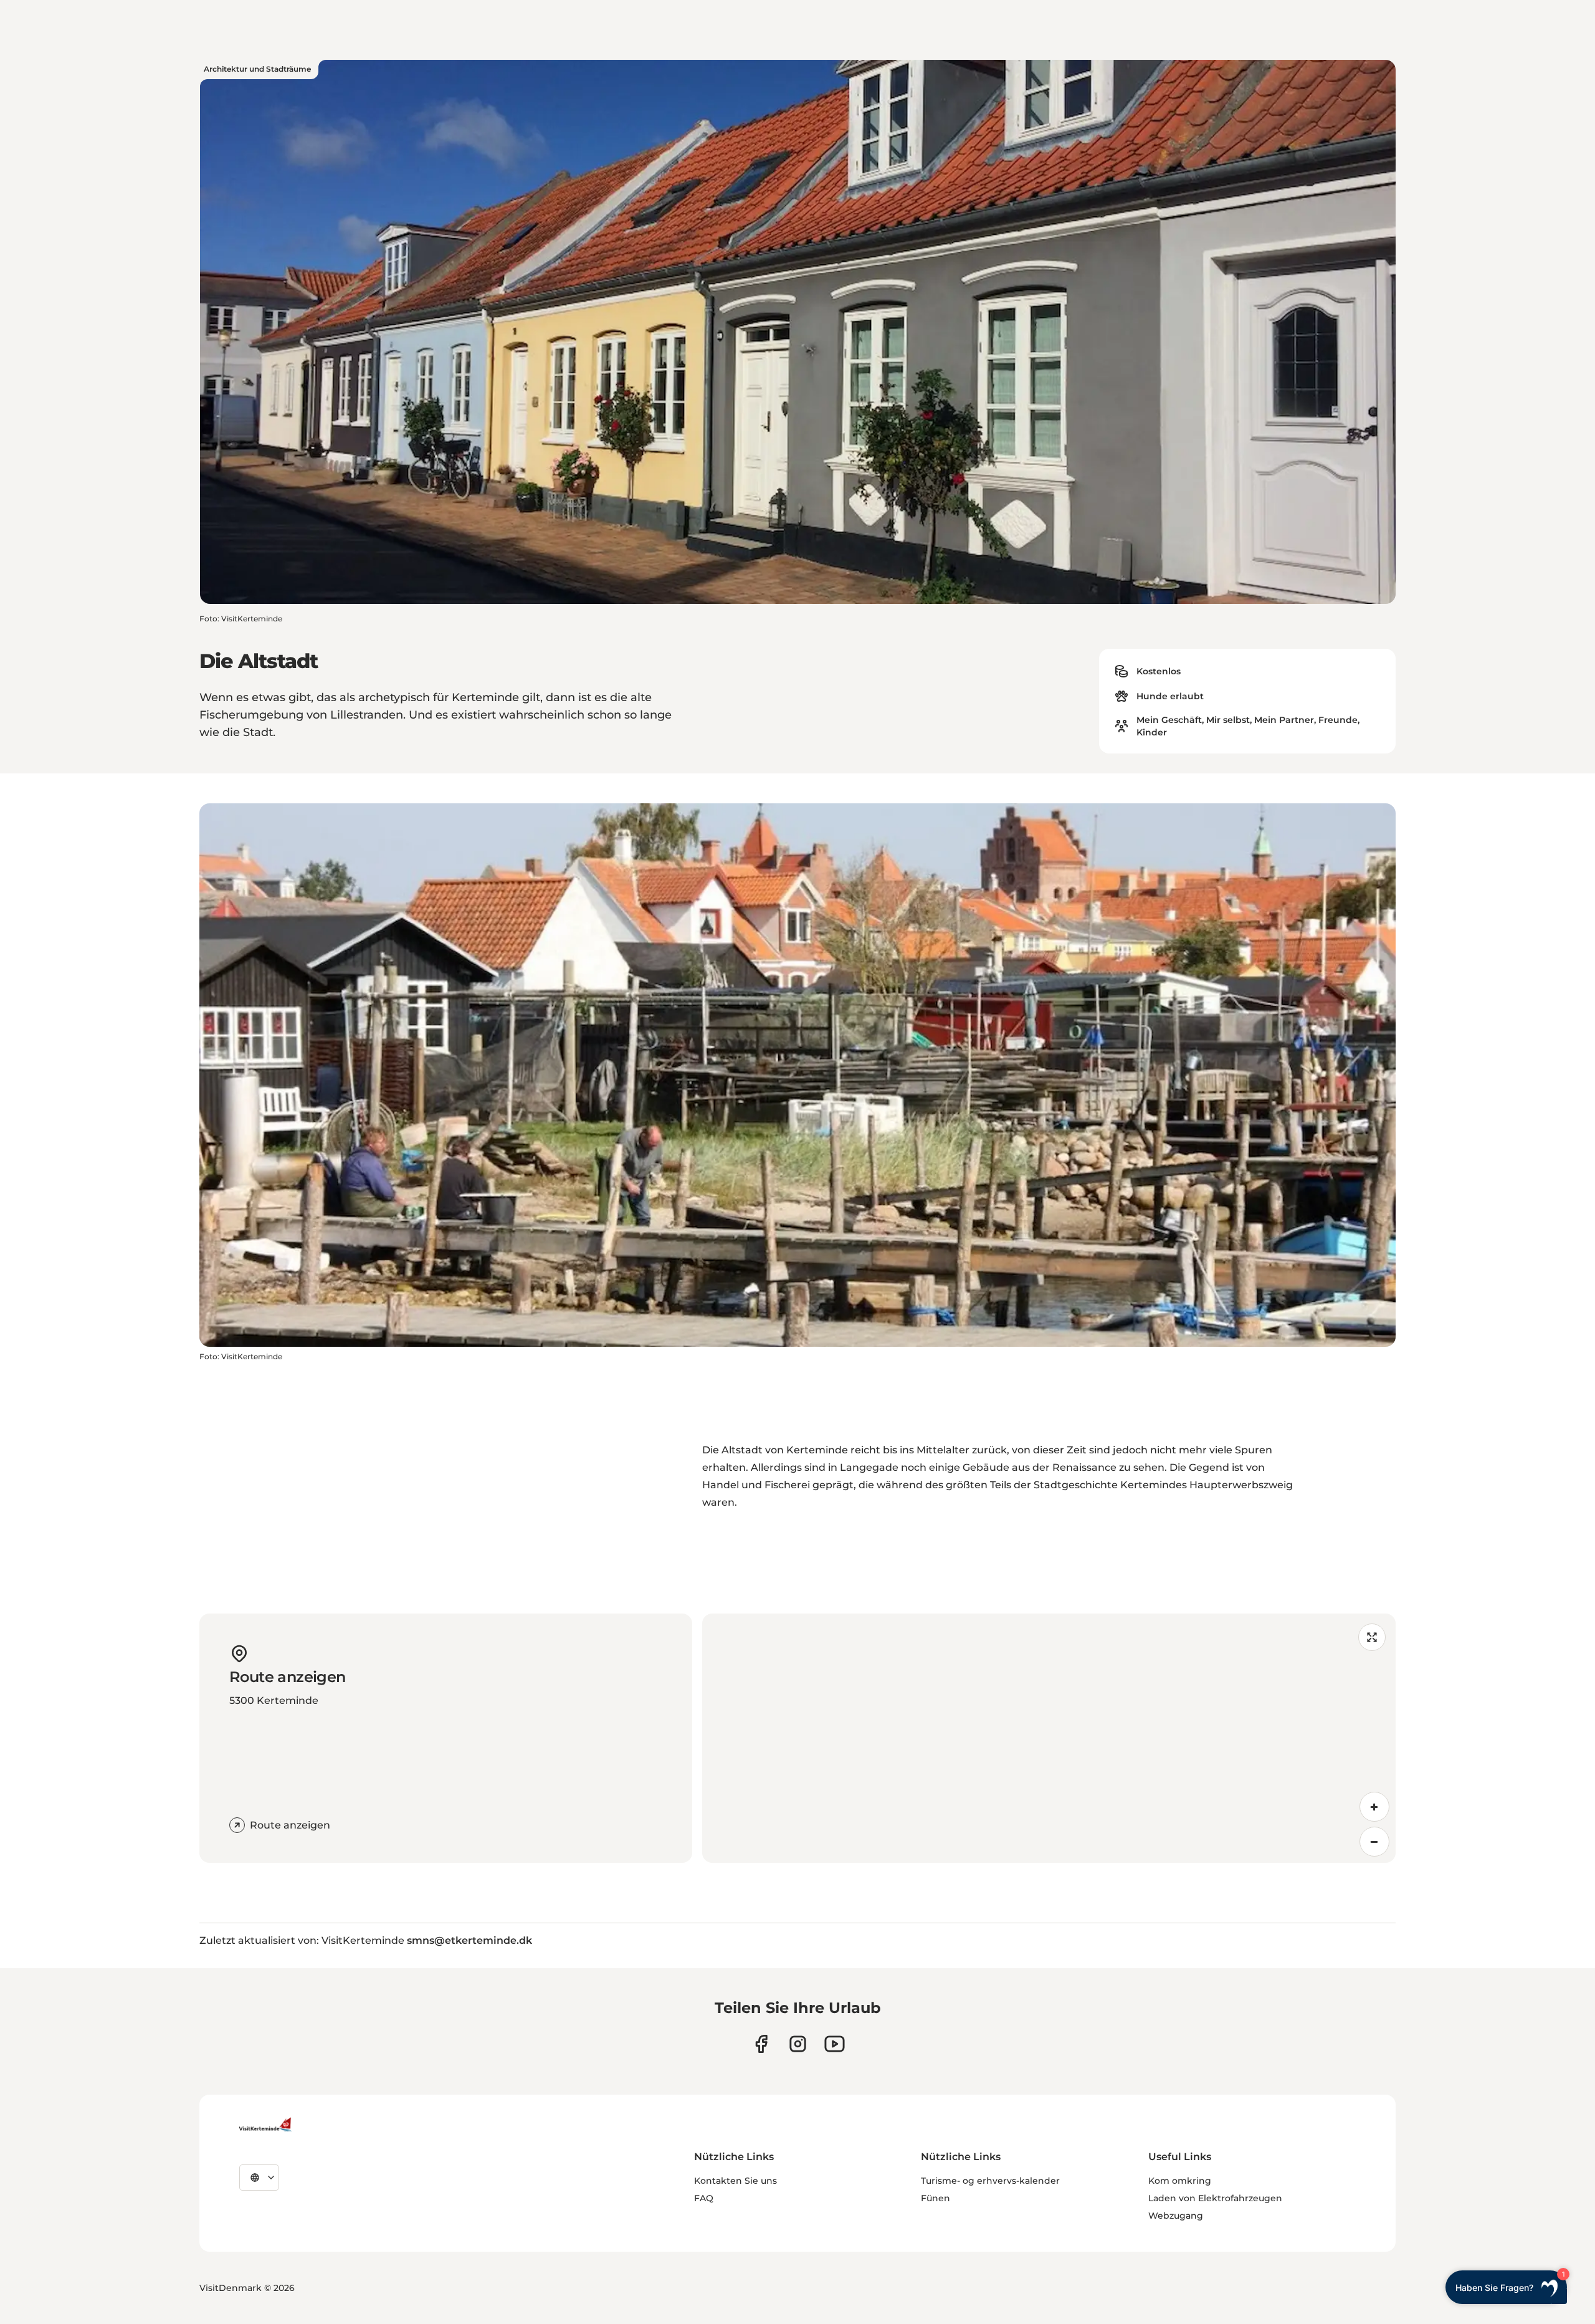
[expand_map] (1372, 1637)
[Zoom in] (1374, 1807)
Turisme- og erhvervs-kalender (990, 2181)
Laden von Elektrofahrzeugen (1215, 2198)
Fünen (936, 2198)
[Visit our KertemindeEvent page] (835, 2044)
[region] (1049, 1738)
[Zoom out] (1374, 1842)
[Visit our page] (761, 2044)
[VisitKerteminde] (267, 2125)
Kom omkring (1180, 2181)
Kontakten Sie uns (736, 2181)
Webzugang (1176, 2216)
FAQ (704, 2198)
